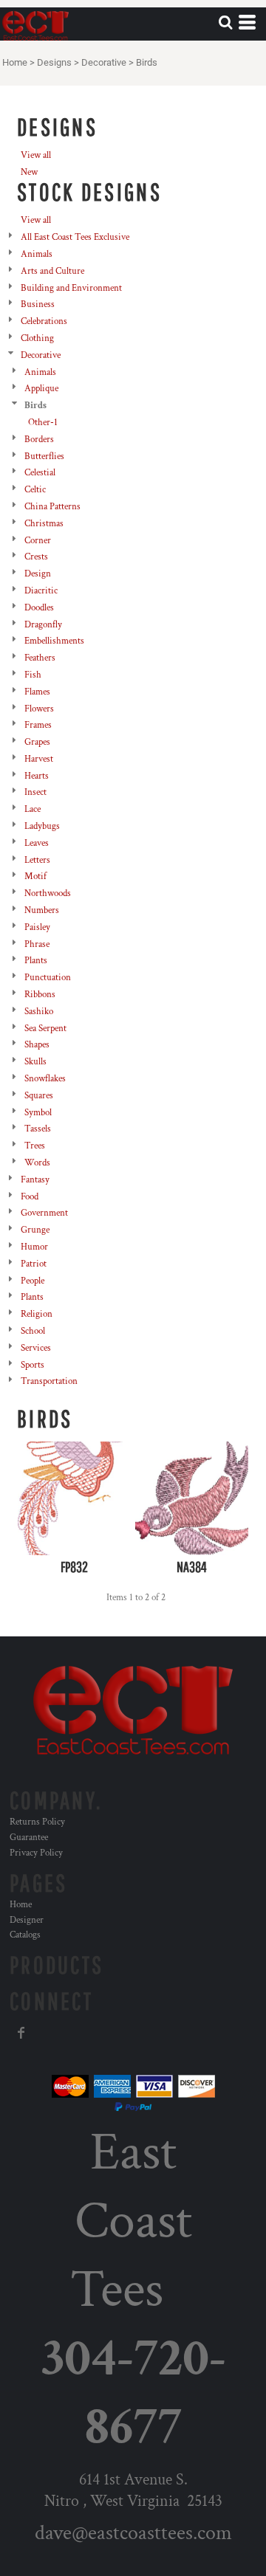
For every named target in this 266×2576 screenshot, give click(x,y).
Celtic (35, 490)
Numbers (42, 910)
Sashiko (39, 1012)
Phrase (37, 944)
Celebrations (44, 321)
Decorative (104, 62)
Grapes (37, 742)
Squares (39, 1096)
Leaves (37, 843)
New (29, 172)
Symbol (38, 1113)
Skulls (35, 1062)
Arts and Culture (52, 271)
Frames (38, 725)
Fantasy (35, 1180)
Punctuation (48, 978)
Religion (37, 1314)
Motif (35, 877)
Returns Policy (37, 1822)
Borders (39, 440)
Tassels (38, 1129)
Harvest (39, 759)
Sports (33, 1365)
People (33, 1281)
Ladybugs (42, 826)
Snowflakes (45, 1079)
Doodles (39, 608)
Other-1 (43, 423)
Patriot (34, 1264)
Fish (33, 675)
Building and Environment (71, 288)
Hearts (37, 776)
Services (36, 1348)
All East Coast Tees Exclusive (75, 237)
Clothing (37, 338)
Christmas (44, 524)
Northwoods (48, 893)
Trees (35, 1146)
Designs (54, 62)
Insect (35, 792)
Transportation (49, 1381)
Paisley (37, 927)
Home (15, 62)
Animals (37, 254)
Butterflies (44, 457)
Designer (27, 1920)
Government (44, 1213)
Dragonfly (43, 625)
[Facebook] (21, 2033)
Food (30, 1197)
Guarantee (29, 1838)
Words (37, 1163)
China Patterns (52, 507)
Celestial (40, 473)
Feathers (40, 658)
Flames (37, 692)
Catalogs (25, 1935)
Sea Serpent (45, 1029)
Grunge (35, 1230)
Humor (34, 1247)
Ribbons (40, 995)
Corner (38, 541)
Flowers (39, 709)
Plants (36, 961)
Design (38, 574)
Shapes (37, 1045)
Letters (37, 860)
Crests (36, 557)
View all (36, 155)
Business (38, 304)
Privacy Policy (36, 1853)
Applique (41, 389)
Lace (33, 809)
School (33, 1331)
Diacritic (41, 591)
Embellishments (54, 641)
